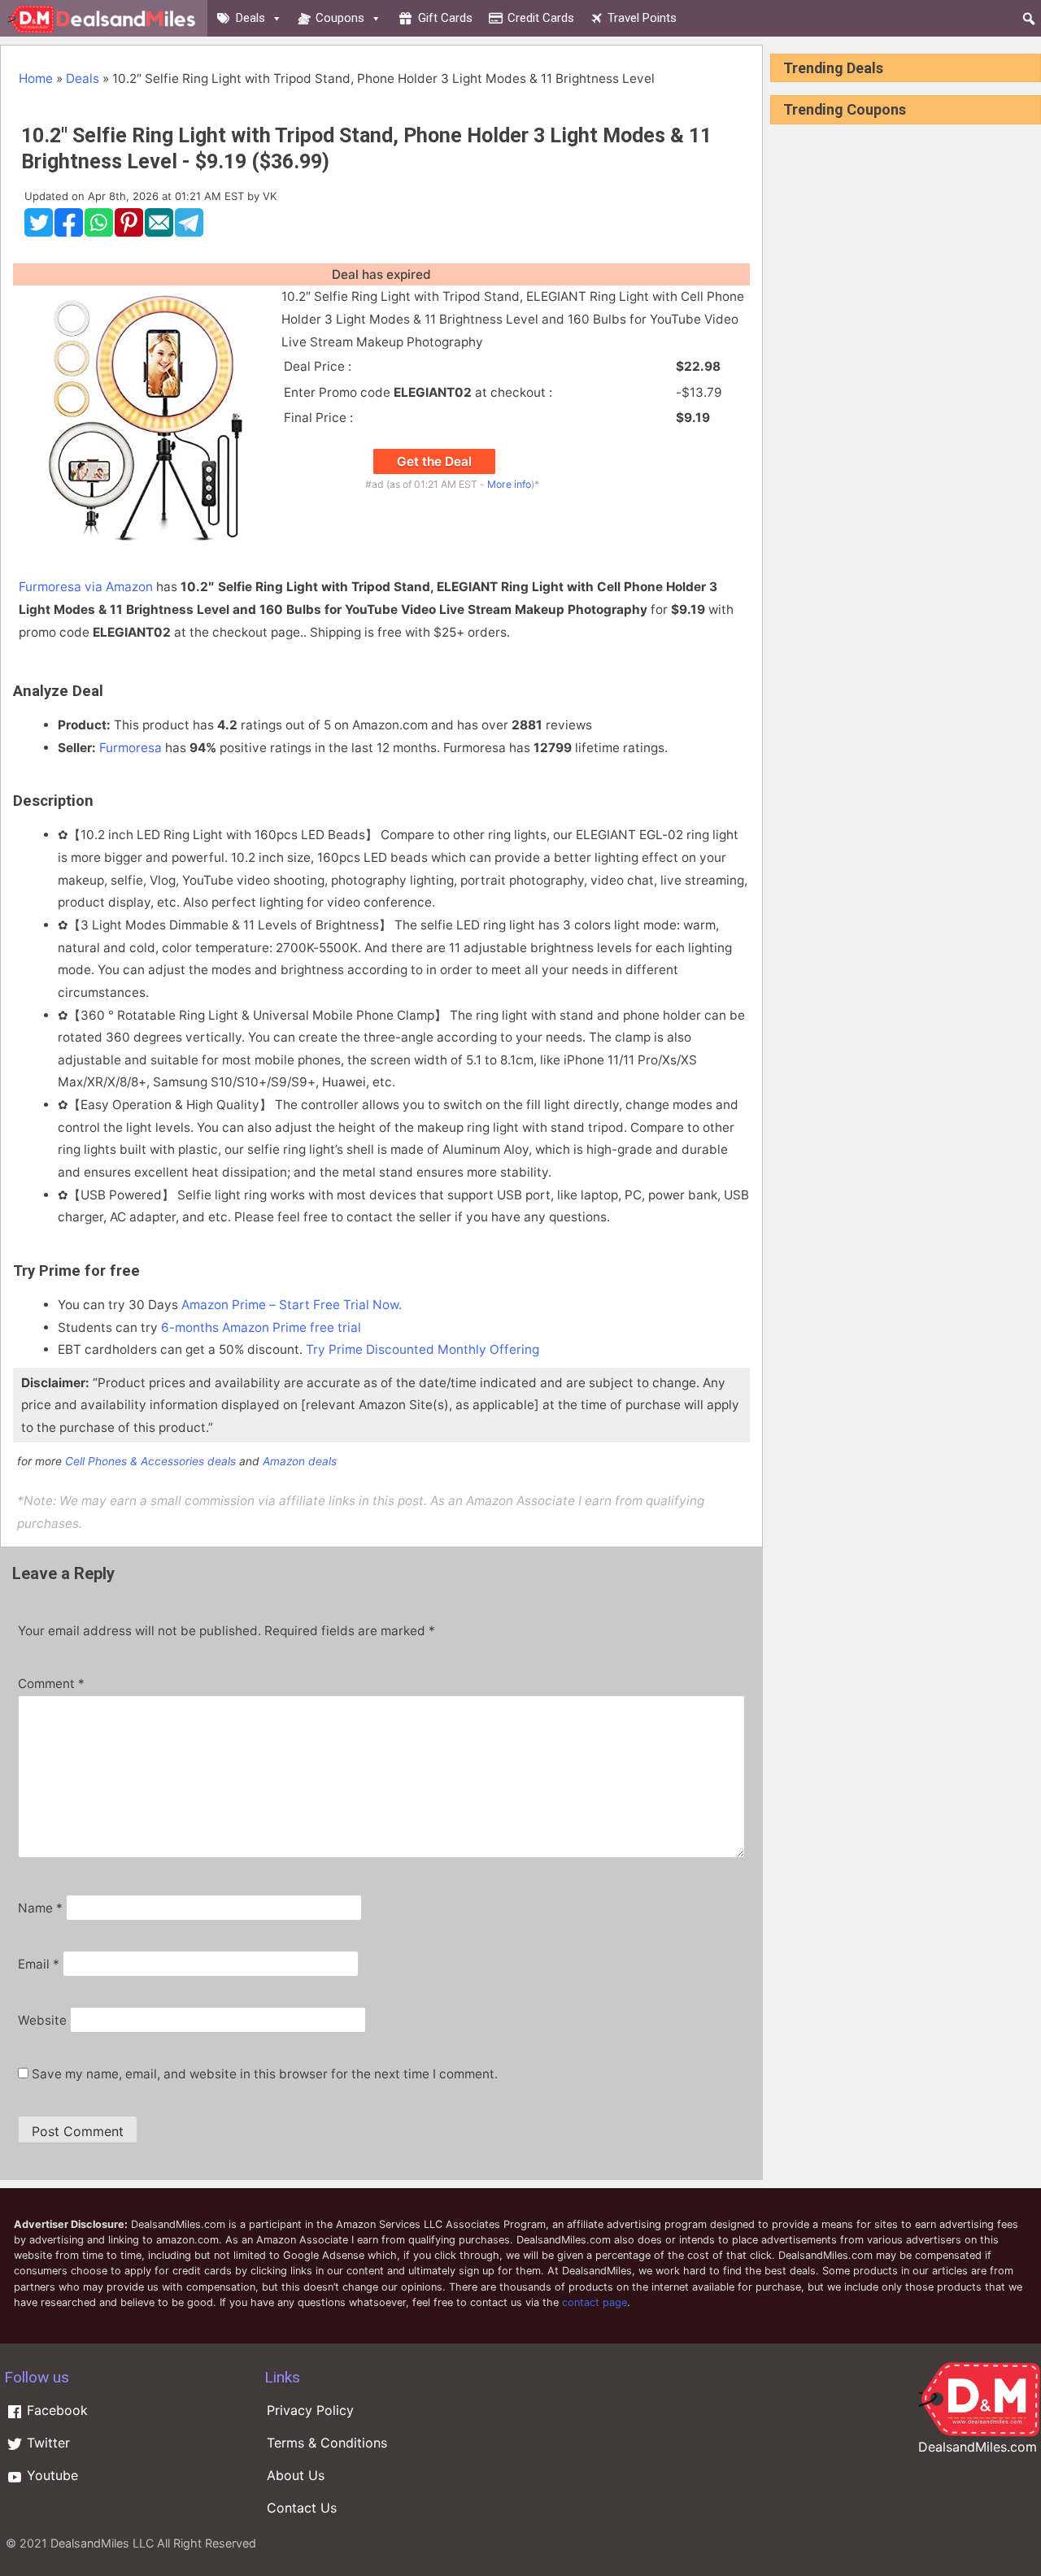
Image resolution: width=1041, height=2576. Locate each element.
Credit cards (541, 18)
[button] (1029, 19)
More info (509, 484)
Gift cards (445, 18)
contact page (595, 2302)
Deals (250, 18)
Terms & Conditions (327, 2443)
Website (42, 2020)
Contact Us (302, 2508)
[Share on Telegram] (189, 233)
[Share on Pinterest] (129, 233)
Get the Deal (434, 461)
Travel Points (642, 18)
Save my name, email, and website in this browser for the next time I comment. (265, 2074)
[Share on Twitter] (39, 233)
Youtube (50, 2475)
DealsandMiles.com (978, 2447)
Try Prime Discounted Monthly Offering (422, 1349)
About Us (296, 2475)
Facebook (55, 2410)
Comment (51, 1684)
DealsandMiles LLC (102, 2543)
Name (40, 1908)
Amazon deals (300, 1461)
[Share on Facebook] (69, 233)
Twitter (46, 2443)
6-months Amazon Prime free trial (261, 1327)
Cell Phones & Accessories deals (150, 1461)
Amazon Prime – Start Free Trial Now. (292, 1305)
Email (39, 1964)
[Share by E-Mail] (159, 233)
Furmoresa (131, 748)
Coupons (340, 18)
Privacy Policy (310, 2410)
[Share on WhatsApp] (99, 233)
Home (36, 78)
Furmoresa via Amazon (86, 587)
